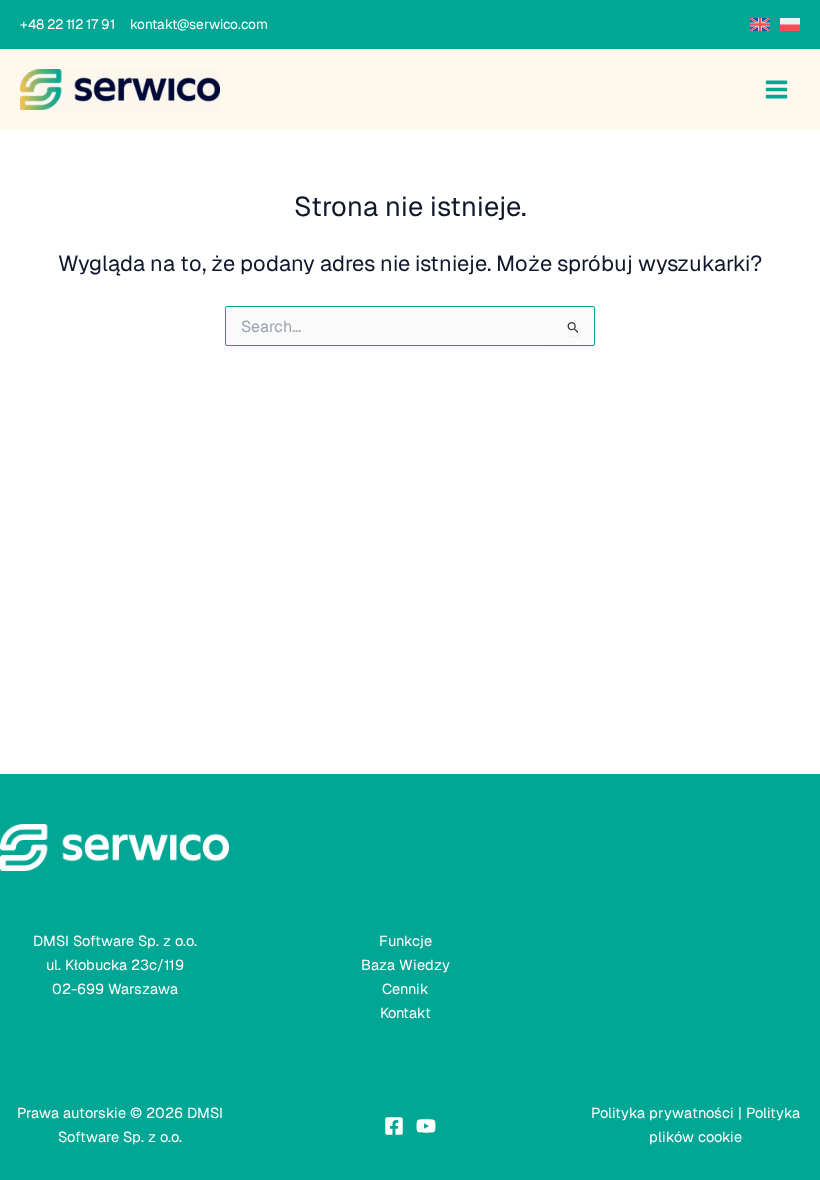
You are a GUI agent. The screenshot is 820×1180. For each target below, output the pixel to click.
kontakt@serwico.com (199, 24)
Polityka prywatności (662, 1112)
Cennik (405, 988)
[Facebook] (394, 1126)
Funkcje (405, 940)
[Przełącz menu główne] (776, 89)
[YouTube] (426, 1126)
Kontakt (405, 1012)
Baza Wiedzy (405, 964)
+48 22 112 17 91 (73, 24)
